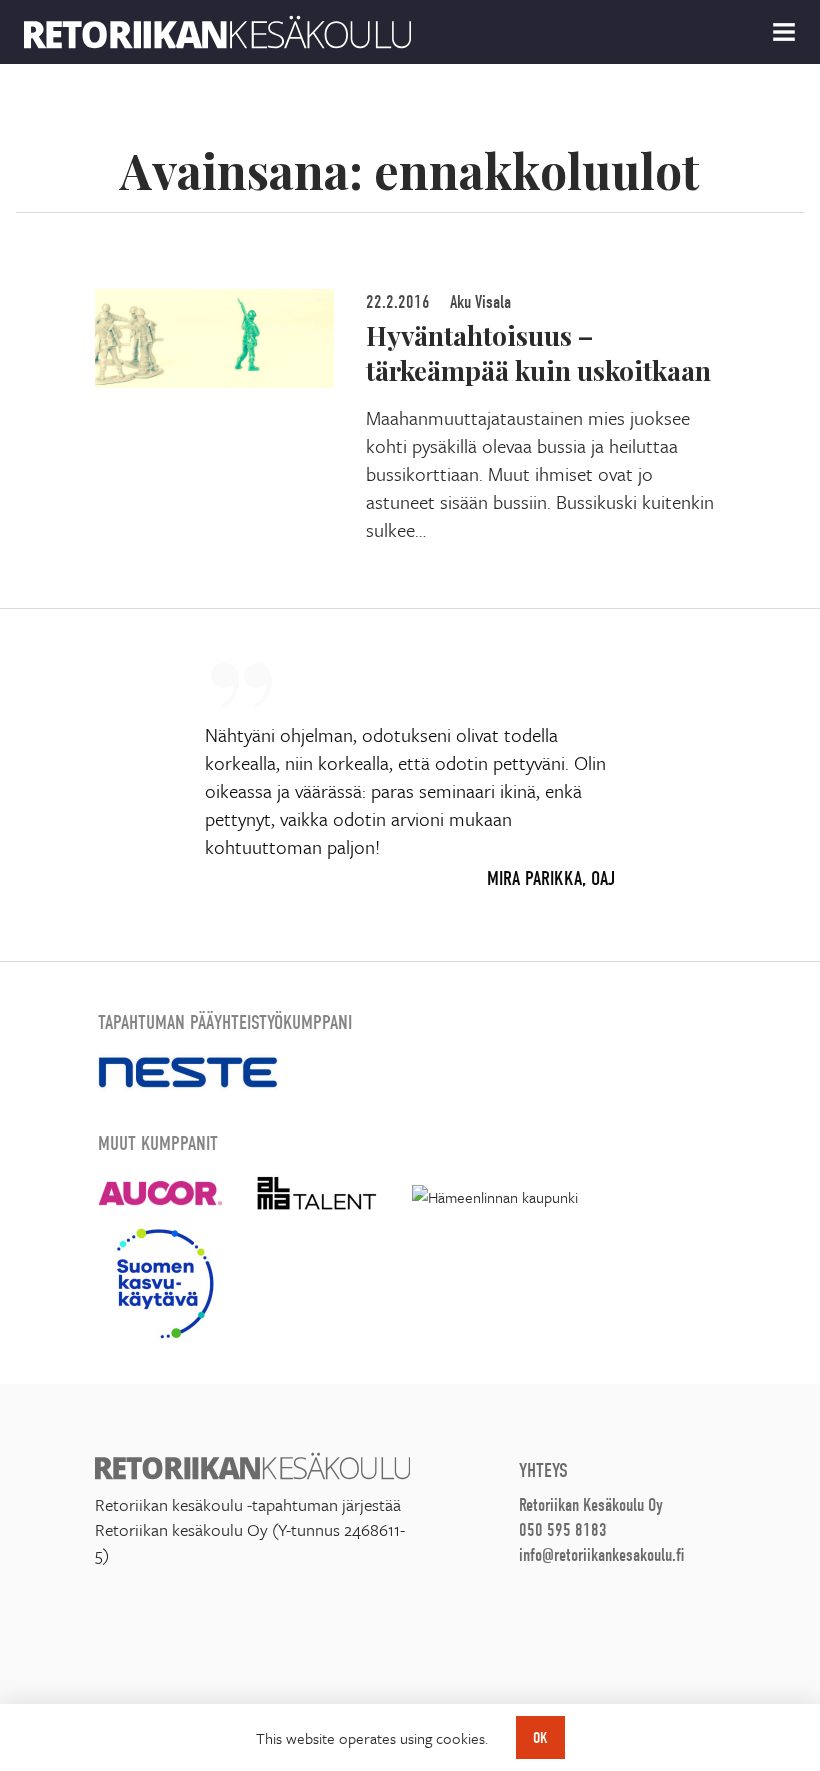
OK (540, 1738)
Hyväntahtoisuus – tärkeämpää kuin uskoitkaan (538, 352)
